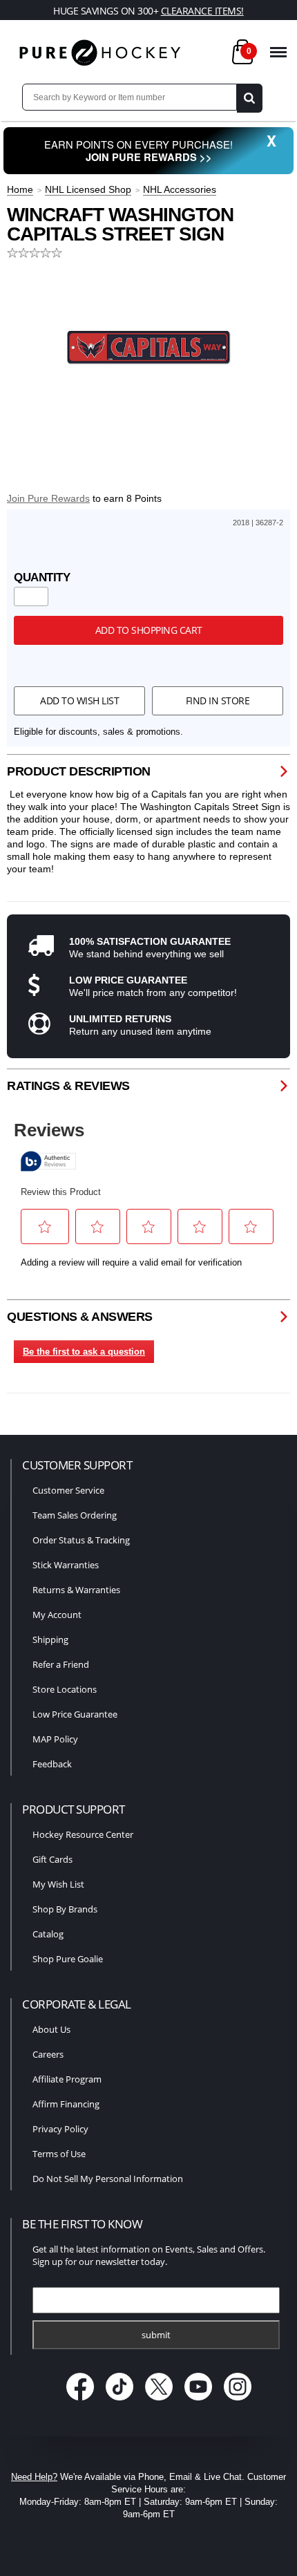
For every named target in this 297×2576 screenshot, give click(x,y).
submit (156, 2335)
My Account (57, 1615)
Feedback (52, 1764)
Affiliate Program (67, 2079)
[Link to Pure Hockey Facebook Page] (82, 2402)
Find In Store (218, 701)
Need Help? (34, 2477)
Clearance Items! (202, 11)
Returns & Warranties (76, 1590)
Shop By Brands (65, 1909)
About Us (51, 2029)
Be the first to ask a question (84, 1352)
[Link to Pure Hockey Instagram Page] (238, 2402)
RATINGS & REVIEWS (68, 1086)
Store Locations (65, 1689)
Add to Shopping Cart (149, 630)
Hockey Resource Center (83, 1834)
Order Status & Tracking (81, 1540)
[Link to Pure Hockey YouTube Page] (200, 2402)
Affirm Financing (66, 2104)
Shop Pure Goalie (68, 1959)
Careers (48, 2054)
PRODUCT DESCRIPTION (79, 771)
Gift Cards (52, 1859)
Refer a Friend (61, 1664)
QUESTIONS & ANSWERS (80, 1317)
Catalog (48, 1934)
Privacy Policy (60, 2129)
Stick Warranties (66, 1565)
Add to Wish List (79, 701)
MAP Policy (55, 1739)
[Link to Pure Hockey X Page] (161, 2402)
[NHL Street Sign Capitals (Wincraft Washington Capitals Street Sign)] (148, 347)
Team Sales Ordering (75, 1515)
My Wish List (58, 1884)
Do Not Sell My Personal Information (108, 2179)
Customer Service (68, 1490)
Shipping (50, 1639)
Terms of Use (59, 2154)
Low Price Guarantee (75, 1714)
